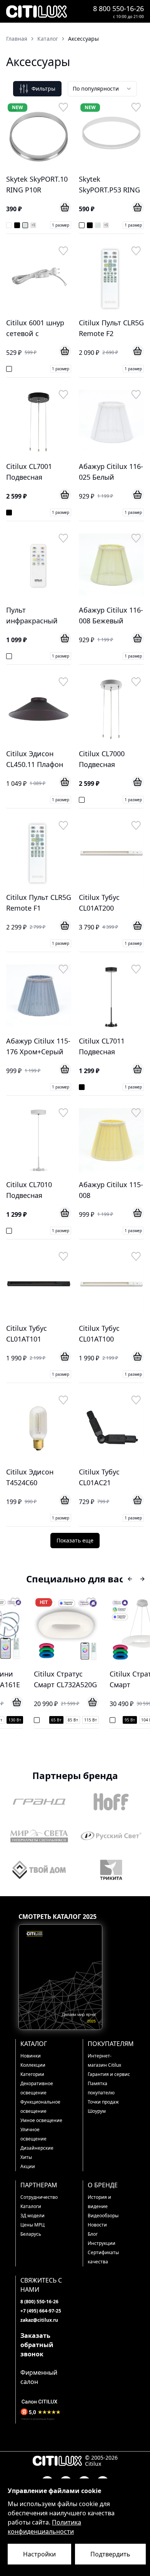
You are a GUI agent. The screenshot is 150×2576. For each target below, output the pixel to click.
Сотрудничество (39, 2197)
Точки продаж (103, 2102)
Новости (97, 2225)
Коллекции (33, 2065)
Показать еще (75, 1540)
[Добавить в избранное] (63, 107)
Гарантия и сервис (109, 2074)
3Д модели (32, 2216)
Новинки (31, 2056)
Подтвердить (110, 2554)
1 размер (61, 225)
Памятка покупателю (101, 2088)
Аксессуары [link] (83, 39)
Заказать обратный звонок (37, 2345)
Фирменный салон (39, 2377)
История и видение (99, 2202)
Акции (28, 2166)
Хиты (26, 2157)
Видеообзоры (103, 2216)
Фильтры (43, 89)
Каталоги (31, 2206)
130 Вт (142, 1720)
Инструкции (102, 2243)
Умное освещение (41, 2120)
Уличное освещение (33, 2134)
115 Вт (66, 1720)
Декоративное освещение (37, 2088)
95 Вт (105, 1720)
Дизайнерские (37, 2148)
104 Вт (123, 1720)
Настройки (39, 2554)
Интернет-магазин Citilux (104, 2060)
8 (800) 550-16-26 (39, 2302)
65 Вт (32, 1720)
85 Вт (48, 1720)
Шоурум (97, 2111)
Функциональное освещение (40, 2106)
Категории (32, 2074)
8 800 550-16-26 (118, 8)
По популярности (96, 89)
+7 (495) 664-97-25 (41, 2311)
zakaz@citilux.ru (39, 2320)
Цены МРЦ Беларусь (32, 2229)
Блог (93, 2234)
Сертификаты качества (103, 2257)
